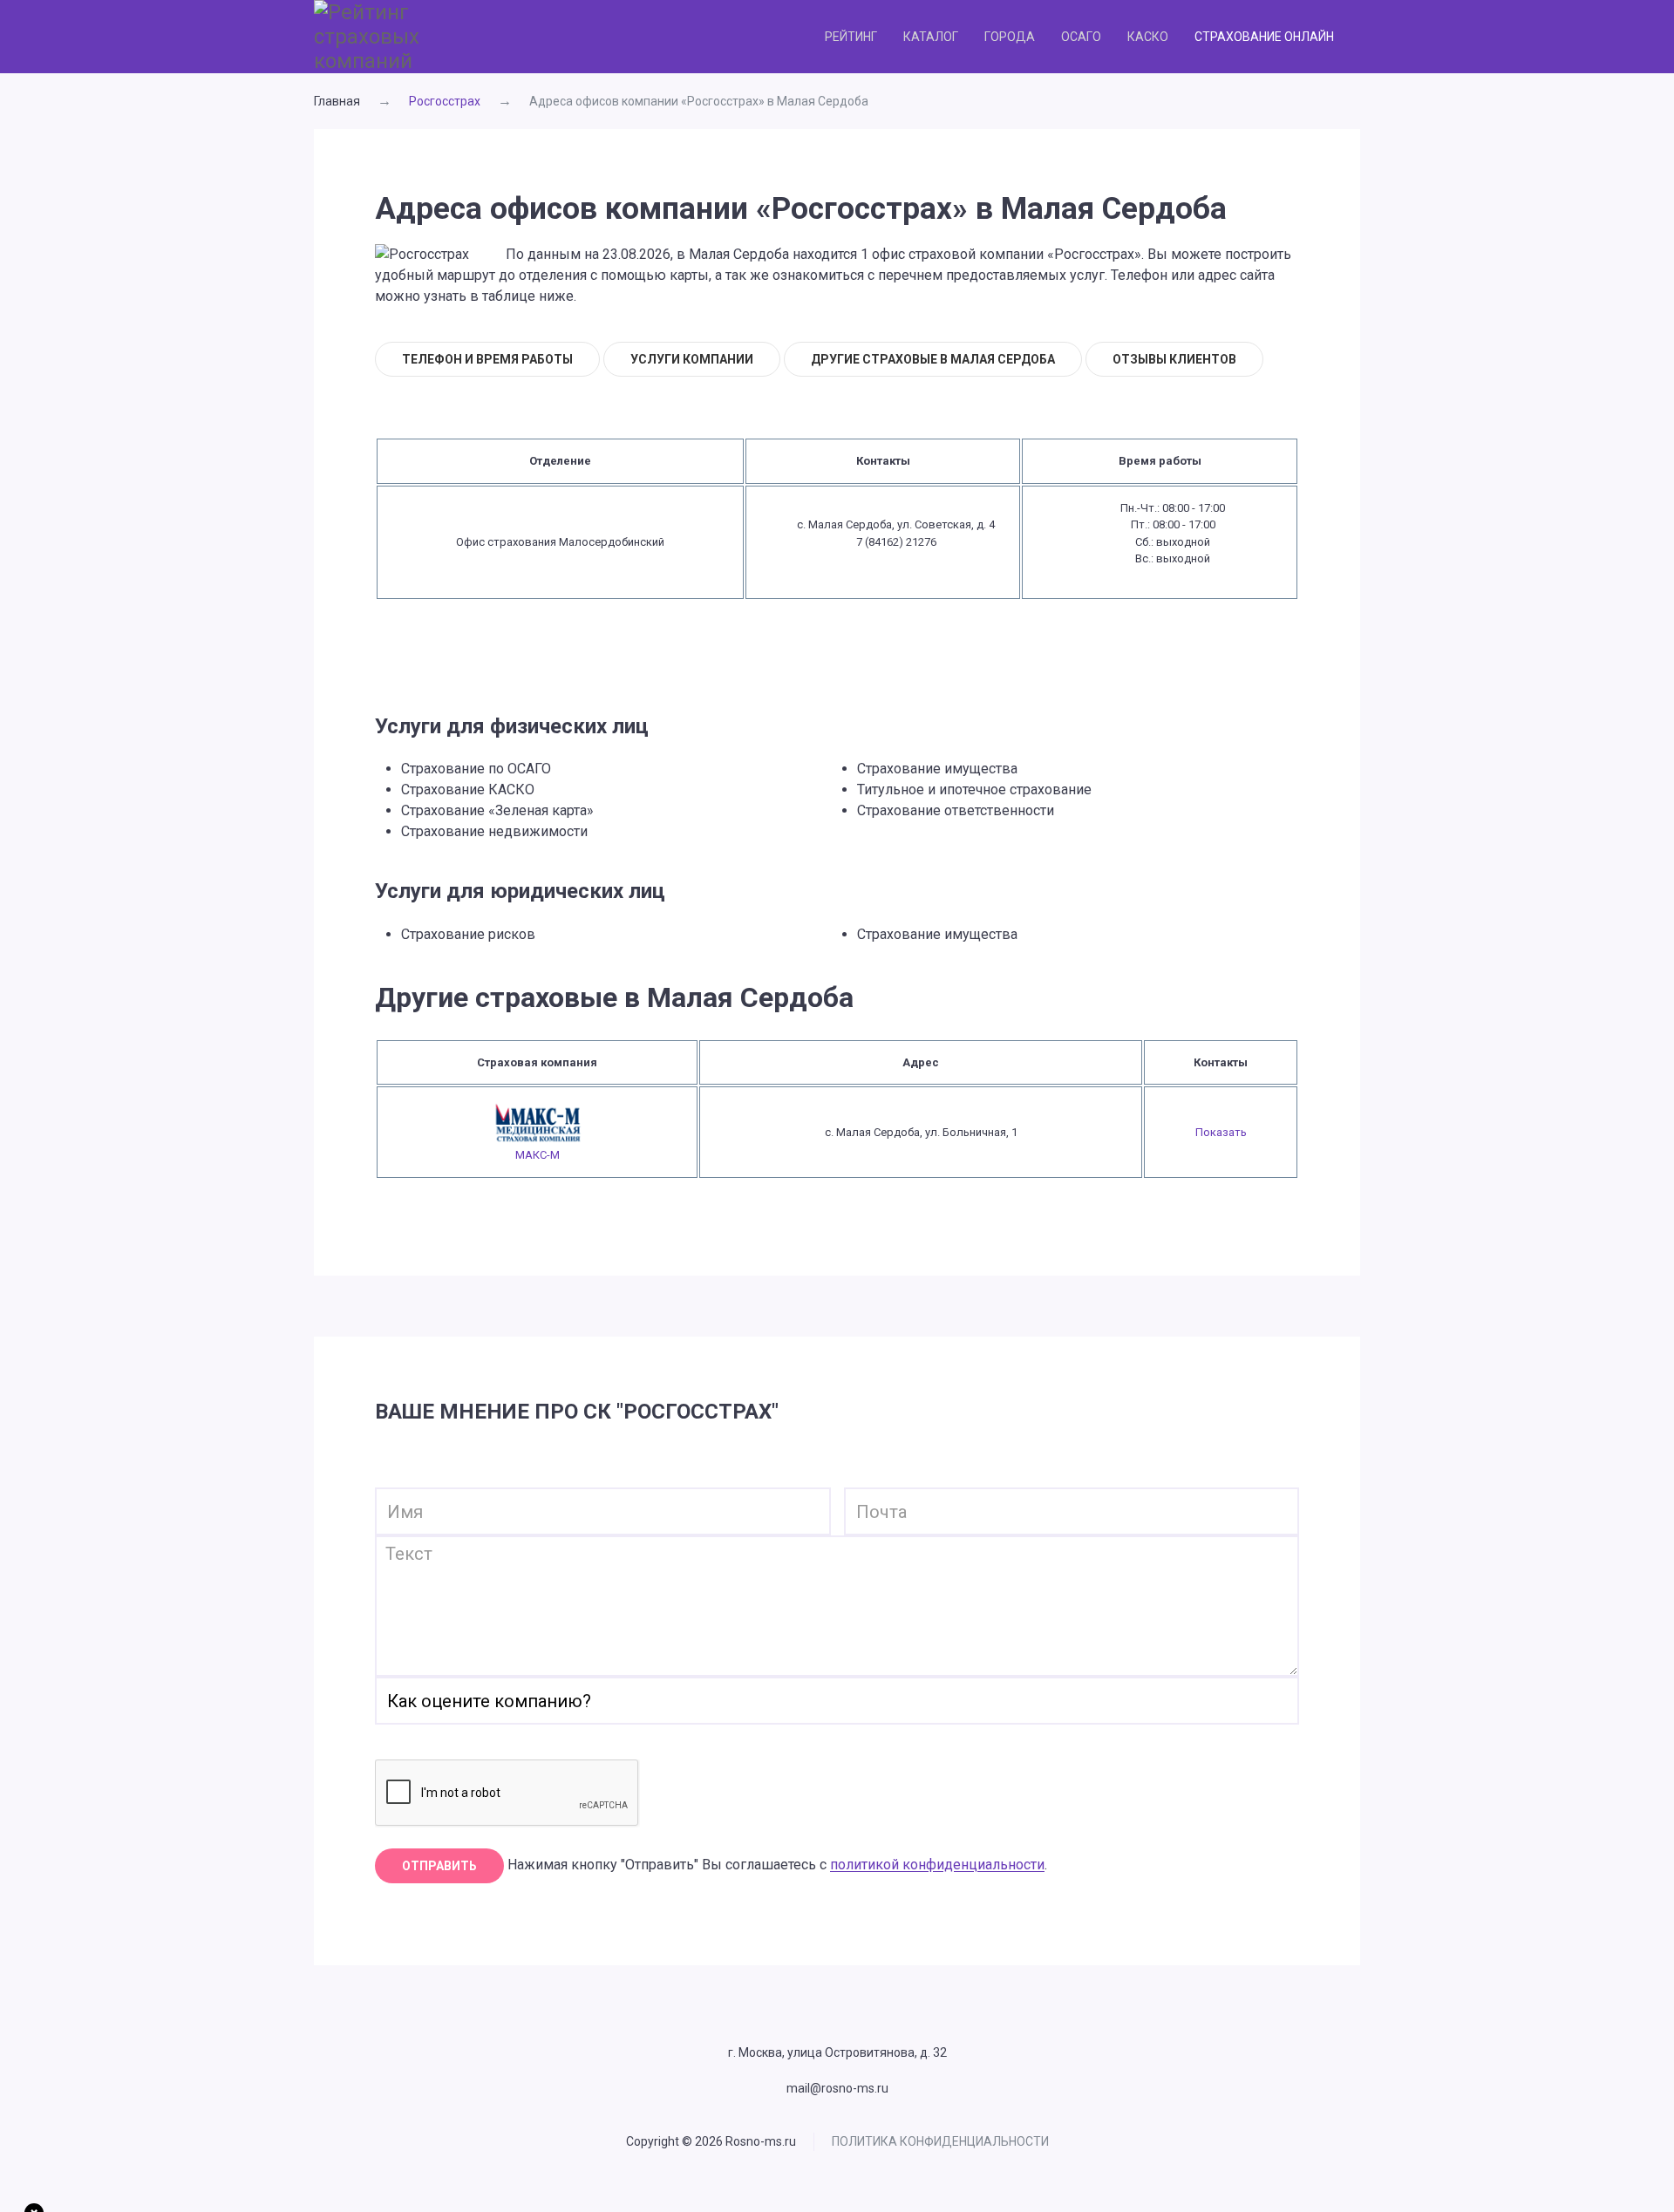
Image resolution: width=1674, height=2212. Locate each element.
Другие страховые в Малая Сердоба (933, 359)
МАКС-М (538, 1155)
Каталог (931, 37)
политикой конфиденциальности (937, 1865)
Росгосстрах (445, 101)
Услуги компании (692, 359)
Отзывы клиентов (1174, 359)
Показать (1221, 1132)
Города (1010, 37)
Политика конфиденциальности (940, 2141)
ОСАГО (1081, 37)
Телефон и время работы (487, 359)
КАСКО (1148, 37)
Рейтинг (851, 37)
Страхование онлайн (1264, 37)
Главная (337, 101)
